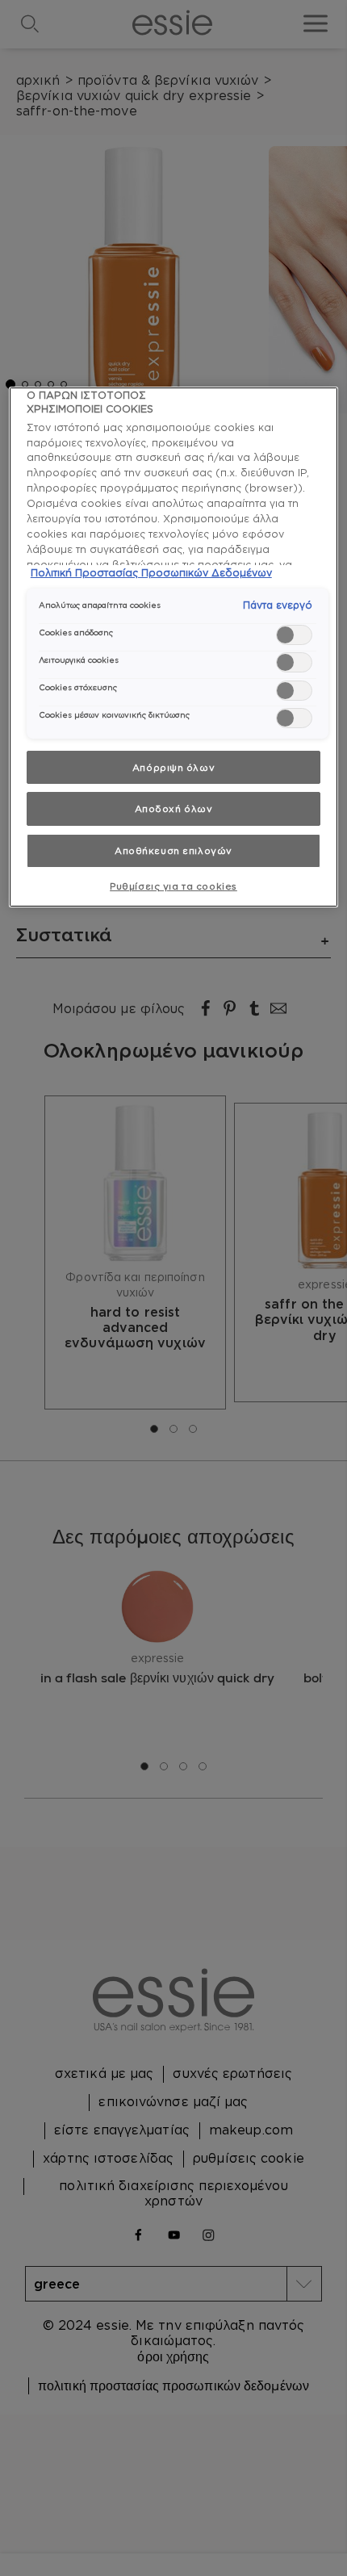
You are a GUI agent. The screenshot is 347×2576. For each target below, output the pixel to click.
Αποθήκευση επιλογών (173, 850)
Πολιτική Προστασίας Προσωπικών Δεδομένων (151, 572)
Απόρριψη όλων (173, 767)
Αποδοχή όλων (174, 808)
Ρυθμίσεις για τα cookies (173, 886)
